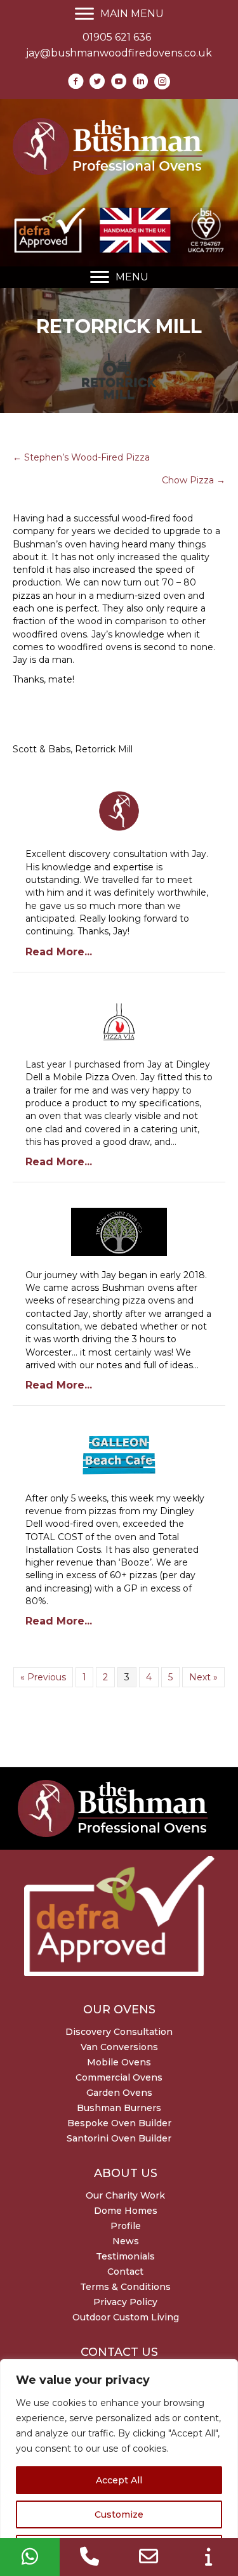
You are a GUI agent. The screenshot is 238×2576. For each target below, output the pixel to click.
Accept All (119, 2480)
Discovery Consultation (119, 2032)
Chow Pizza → (194, 480)
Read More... (59, 952)
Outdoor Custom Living (126, 2317)
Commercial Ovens (119, 2077)
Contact (125, 2272)
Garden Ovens (119, 2093)
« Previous (43, 1677)
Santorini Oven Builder (119, 2138)
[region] (119, 2468)
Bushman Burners (119, 2108)
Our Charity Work (125, 2195)
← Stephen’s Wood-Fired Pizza (81, 457)
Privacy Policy (125, 2302)
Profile (126, 2226)
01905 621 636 (117, 37)
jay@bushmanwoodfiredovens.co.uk (119, 53)
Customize (119, 2514)
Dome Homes (126, 2211)
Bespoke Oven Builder (119, 2123)
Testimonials (125, 2256)
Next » (203, 1677)
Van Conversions (119, 2047)
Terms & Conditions (125, 2287)
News (126, 2241)
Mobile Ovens (119, 2062)
